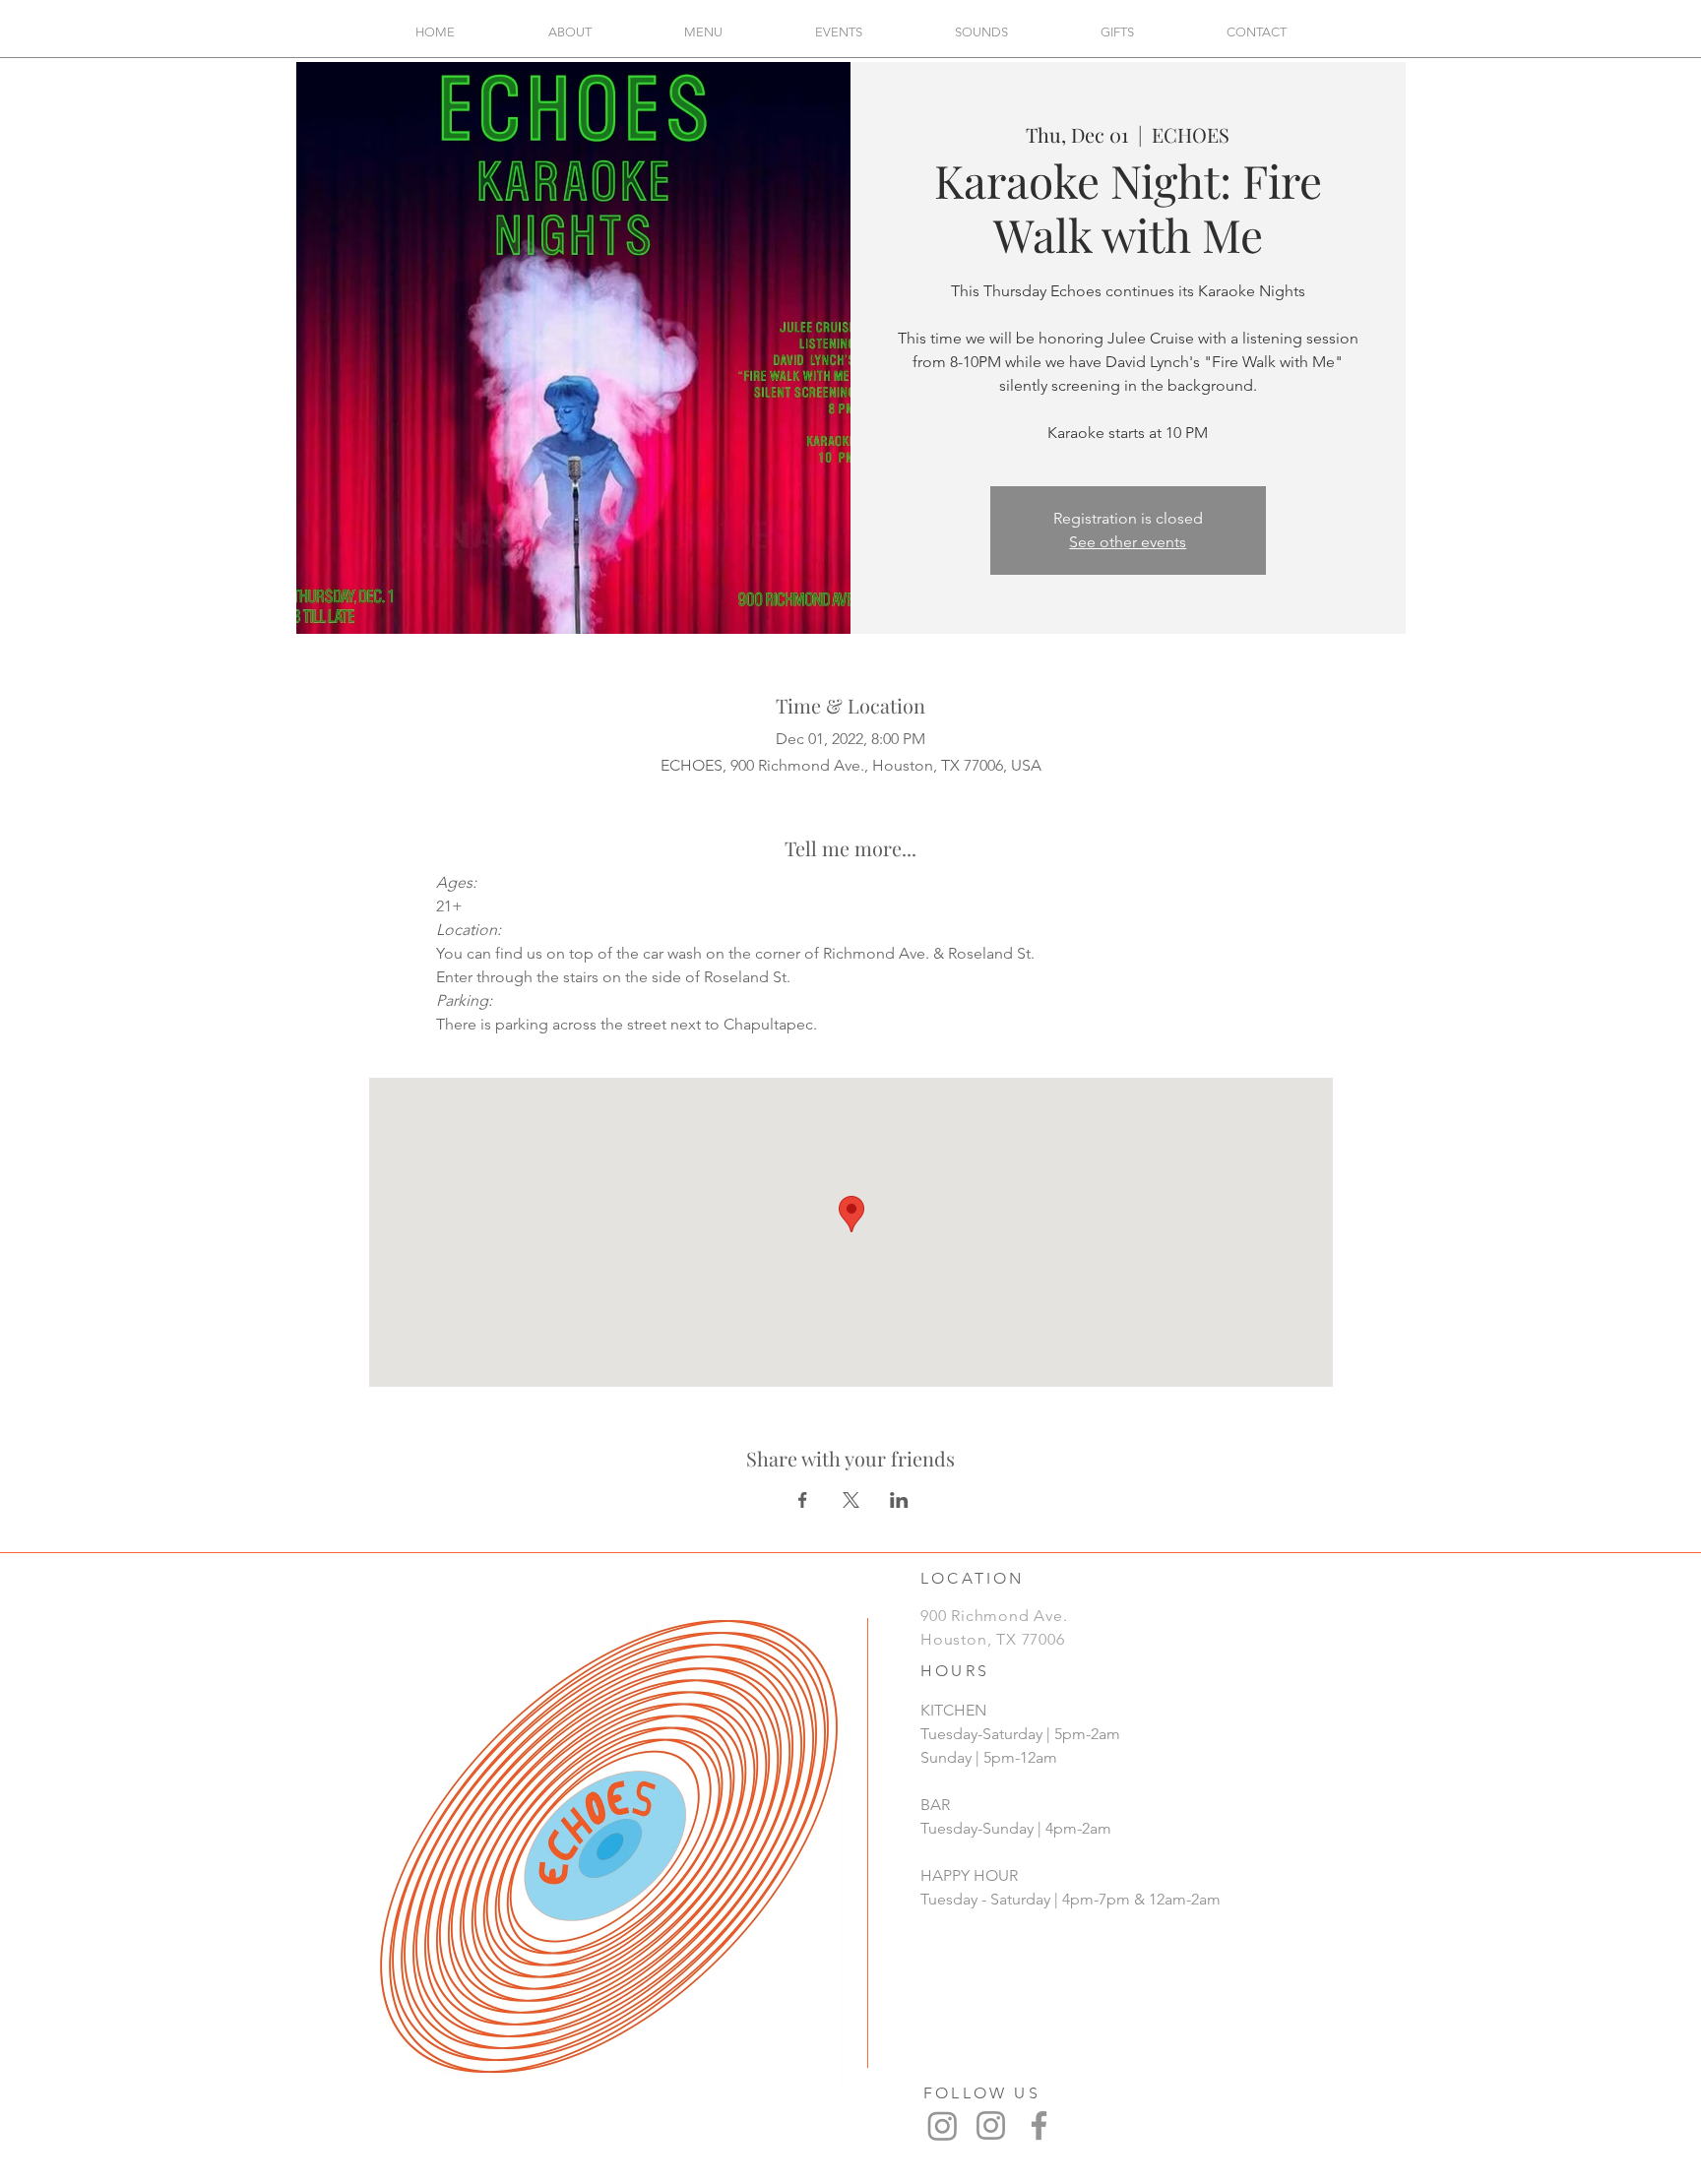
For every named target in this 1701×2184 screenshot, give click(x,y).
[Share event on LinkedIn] (899, 1500)
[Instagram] (943, 2125)
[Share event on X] (851, 1500)
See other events (1128, 542)
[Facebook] (1039, 2125)
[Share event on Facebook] (803, 1500)
